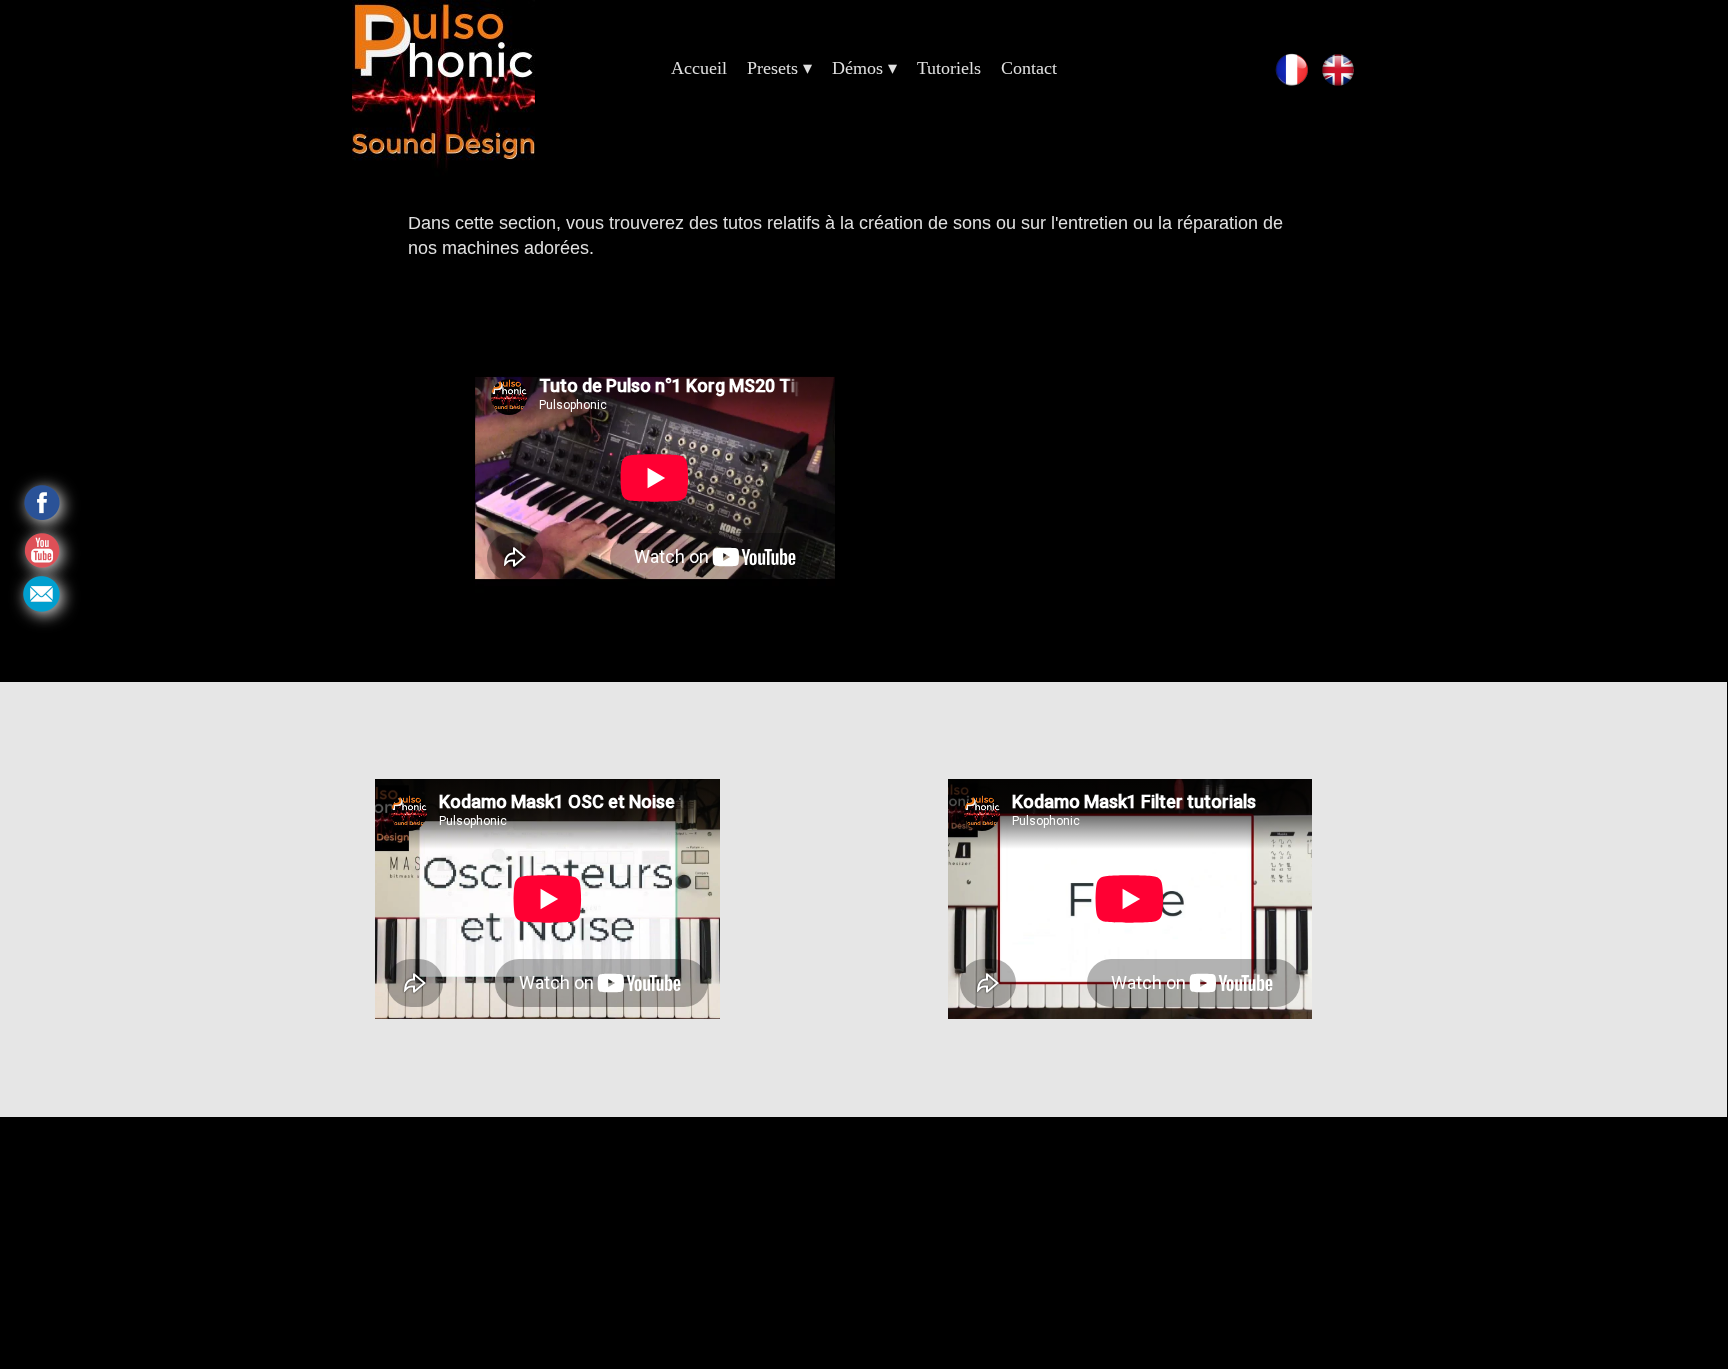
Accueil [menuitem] (699, 68)
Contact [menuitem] (1029, 68)
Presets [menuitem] (779, 68)
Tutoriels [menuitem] (949, 68)
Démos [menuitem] (864, 68)
